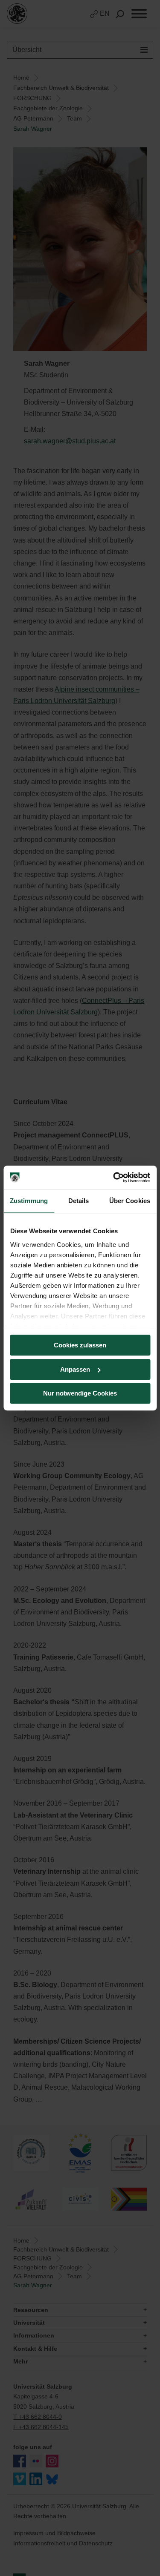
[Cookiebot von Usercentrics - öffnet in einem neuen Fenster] (114, 1177)
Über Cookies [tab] (130, 1201)
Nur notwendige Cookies (80, 1393)
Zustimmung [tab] (29, 1201)
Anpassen (75, 1369)
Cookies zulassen (80, 1345)
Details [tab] (79, 1201)
